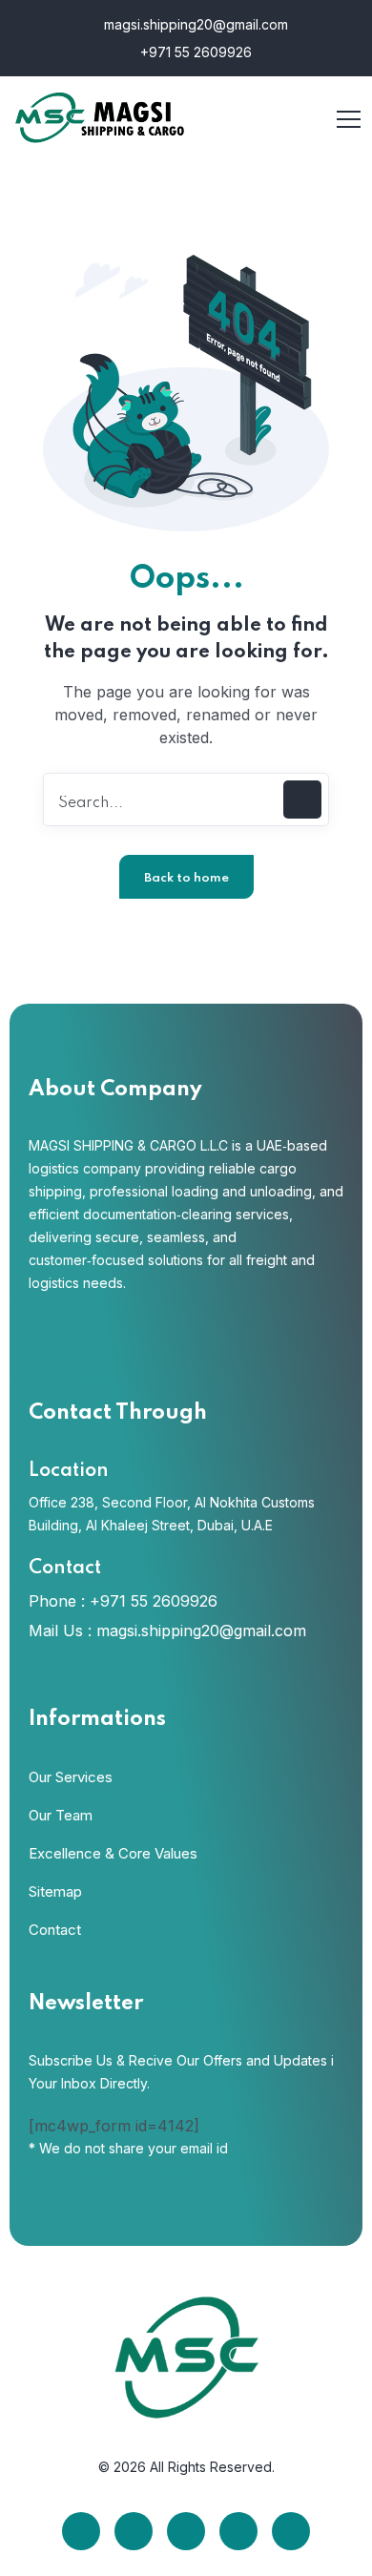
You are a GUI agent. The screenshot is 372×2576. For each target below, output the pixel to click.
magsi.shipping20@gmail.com (194, 24)
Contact (55, 1930)
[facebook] (81, 2531)
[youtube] (291, 2531)
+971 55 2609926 (194, 52)
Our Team (61, 1815)
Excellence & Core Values (113, 1853)
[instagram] (238, 2531)
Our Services (71, 1777)
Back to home (186, 878)
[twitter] (134, 2531)
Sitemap (55, 1891)
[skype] (186, 2531)
